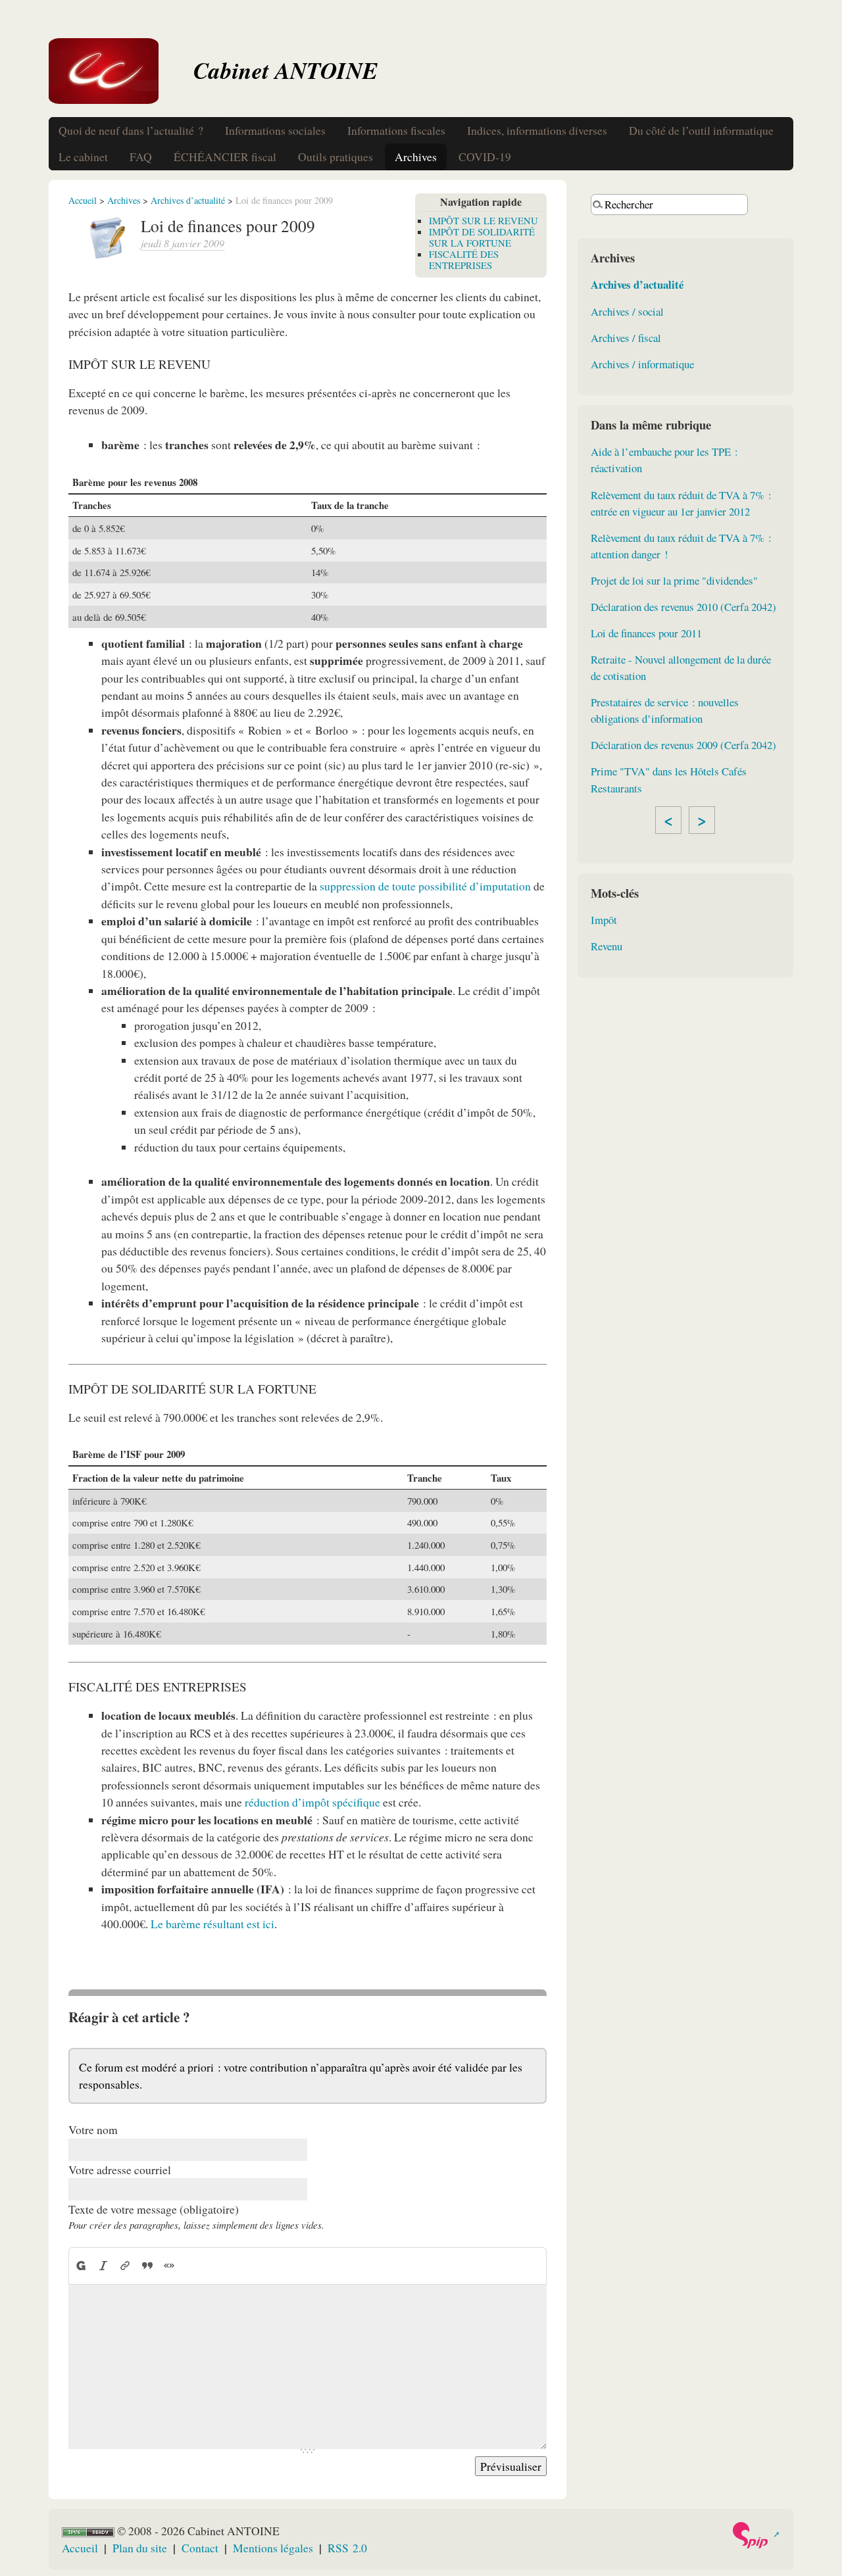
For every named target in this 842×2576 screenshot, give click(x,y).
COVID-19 (485, 157)
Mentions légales (273, 2548)
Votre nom (93, 2129)
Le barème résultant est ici (212, 1924)
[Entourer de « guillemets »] (170, 2265)
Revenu (607, 946)
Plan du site (140, 2548)
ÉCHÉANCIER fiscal (225, 157)
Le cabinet (83, 157)
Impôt (604, 920)
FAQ (141, 157)
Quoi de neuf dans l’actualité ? (131, 130)
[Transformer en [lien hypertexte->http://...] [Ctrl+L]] (125, 2265)
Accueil (83, 200)
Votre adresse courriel (120, 2170)
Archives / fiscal (626, 338)
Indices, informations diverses (537, 130)
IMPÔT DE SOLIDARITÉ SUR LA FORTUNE (482, 237)
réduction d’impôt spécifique (312, 1802)
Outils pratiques (335, 157)
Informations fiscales (396, 130)
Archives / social (627, 311)
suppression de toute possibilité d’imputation (425, 886)
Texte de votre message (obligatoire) (154, 2209)
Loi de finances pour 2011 (646, 633)
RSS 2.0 (347, 2548)
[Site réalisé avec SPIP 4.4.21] (755, 2535)
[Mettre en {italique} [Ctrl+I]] (103, 2265)
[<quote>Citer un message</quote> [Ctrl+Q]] (147, 2265)
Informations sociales (275, 130)
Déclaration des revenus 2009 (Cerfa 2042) (683, 745)
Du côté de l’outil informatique (701, 130)
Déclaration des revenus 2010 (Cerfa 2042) (683, 607)
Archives (416, 157)
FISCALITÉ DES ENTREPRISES (464, 259)
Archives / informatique (642, 364)
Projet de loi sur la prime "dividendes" (674, 580)
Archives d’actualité (188, 200)
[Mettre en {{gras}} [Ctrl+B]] (81, 2265)
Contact (200, 2548)
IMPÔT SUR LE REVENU (483, 220)
